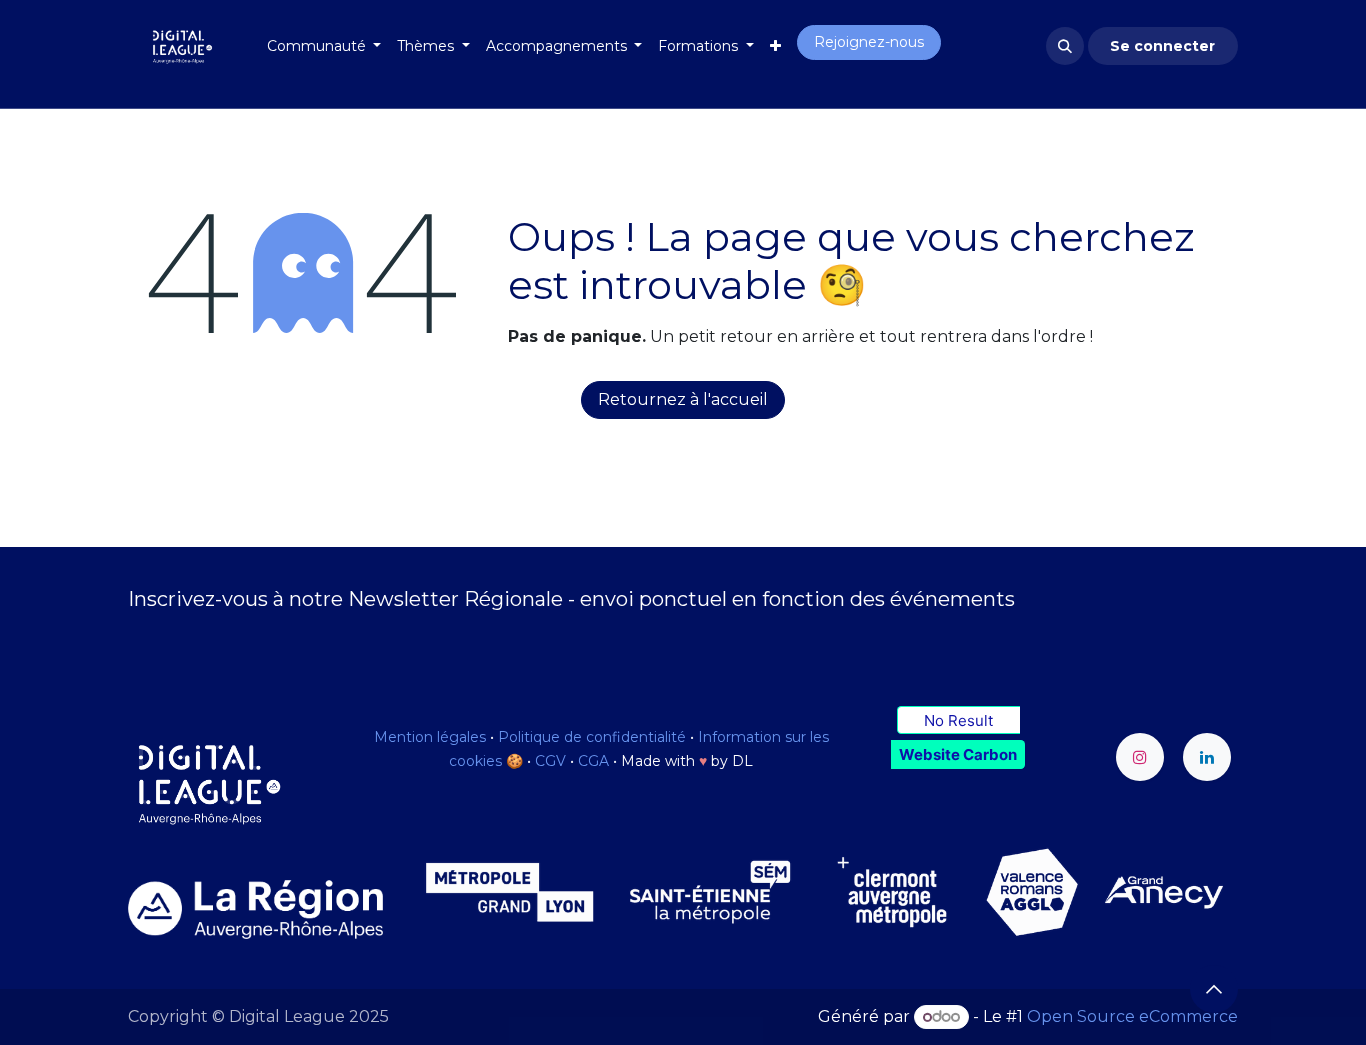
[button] (1065, 46)
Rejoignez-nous (869, 42)
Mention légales (430, 737)
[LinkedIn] (1207, 757)
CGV (550, 761)
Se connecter (1162, 46)
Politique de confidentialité (592, 737)
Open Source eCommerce (1132, 1016)
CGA (593, 761)
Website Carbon (958, 754)
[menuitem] (324, 46)
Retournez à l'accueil (683, 399)
